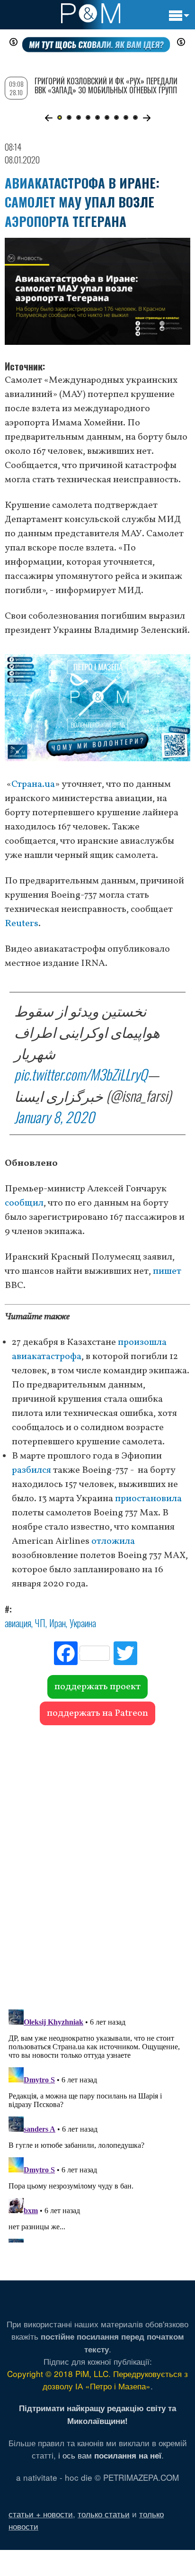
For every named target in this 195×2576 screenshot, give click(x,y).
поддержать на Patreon (97, 1713)
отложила (113, 1541)
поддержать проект (97, 1687)
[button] (49, 118)
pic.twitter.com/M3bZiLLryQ (81, 1074)
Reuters (22, 924)
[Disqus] (97, 1863)
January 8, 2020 (54, 1117)
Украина (83, 1623)
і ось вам (110, 2455)
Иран (58, 1623)
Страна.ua (33, 784)
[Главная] (91, 13)
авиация (18, 1623)
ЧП (40, 1623)
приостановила (148, 1499)
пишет (167, 1271)
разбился (31, 1470)
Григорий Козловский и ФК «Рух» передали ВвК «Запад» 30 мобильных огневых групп (106, 86)
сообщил (24, 1203)
